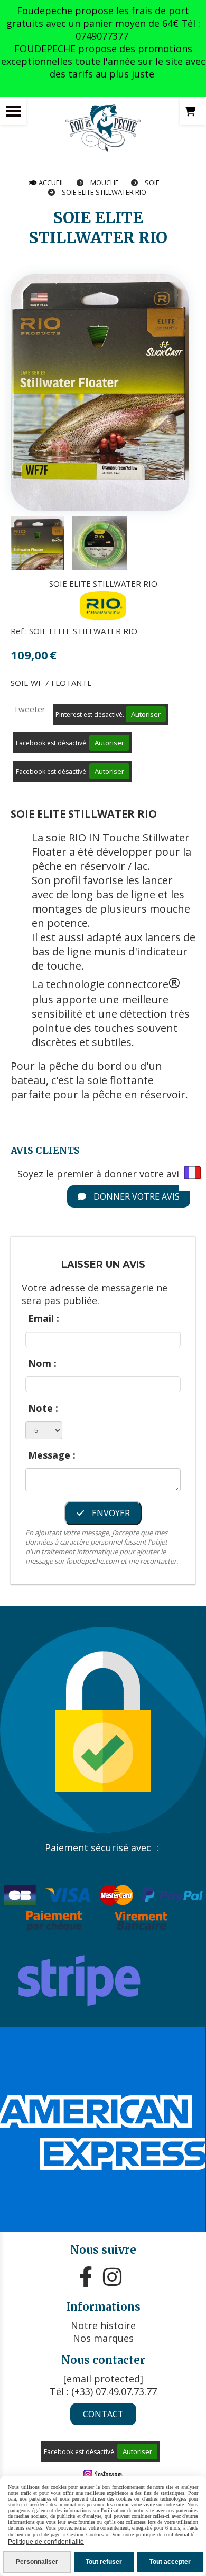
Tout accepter (170, 2562)
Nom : (42, 1363)
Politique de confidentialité (46, 2542)
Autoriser (146, 714)
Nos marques (103, 2338)
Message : (52, 1455)
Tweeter (29, 709)
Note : (43, 1408)
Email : (44, 1318)
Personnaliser (37, 2562)
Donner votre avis (135, 1196)
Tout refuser (104, 2562)
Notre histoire (103, 2325)
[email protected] (103, 2379)
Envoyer (110, 1513)
